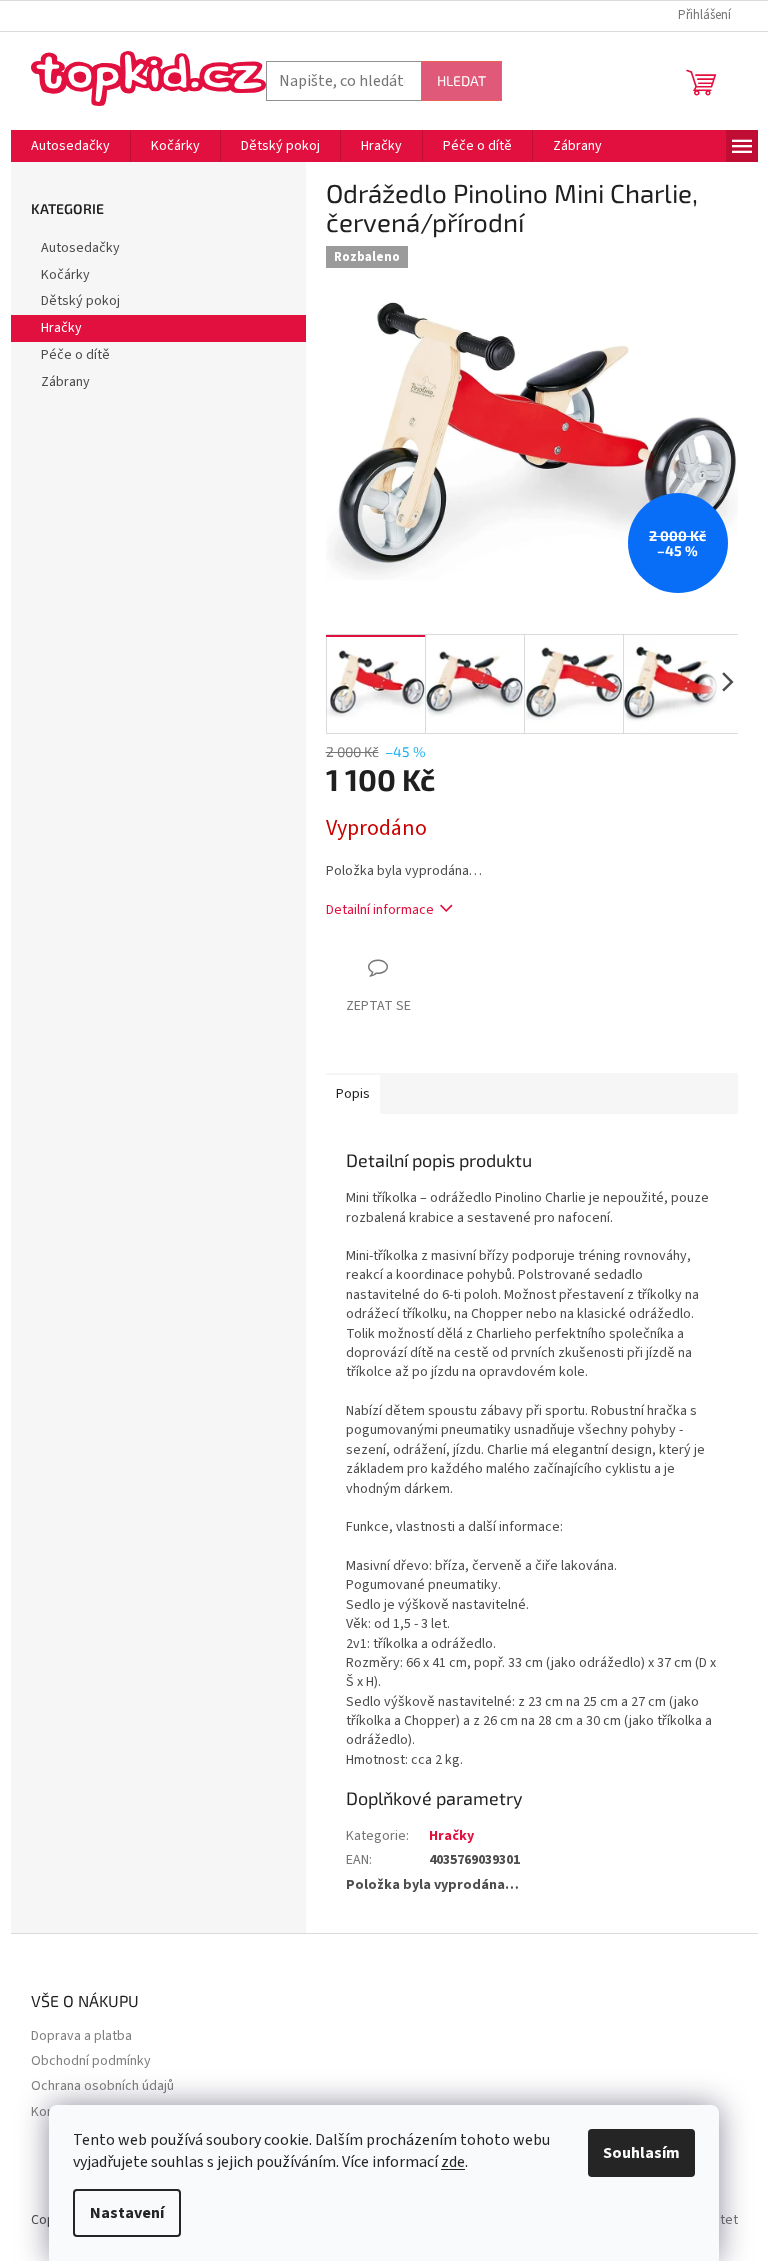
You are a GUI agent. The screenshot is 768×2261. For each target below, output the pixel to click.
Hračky (61, 328)
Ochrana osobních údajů (102, 2086)
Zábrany (65, 382)
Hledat (461, 80)
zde (453, 2162)
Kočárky (65, 275)
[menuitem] (70, 146)
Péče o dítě (75, 355)
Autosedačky (80, 248)
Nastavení (127, 2213)
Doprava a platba (81, 2036)
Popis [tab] (353, 1094)
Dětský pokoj (80, 301)
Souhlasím (641, 2153)
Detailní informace (380, 910)
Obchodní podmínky (91, 2061)
